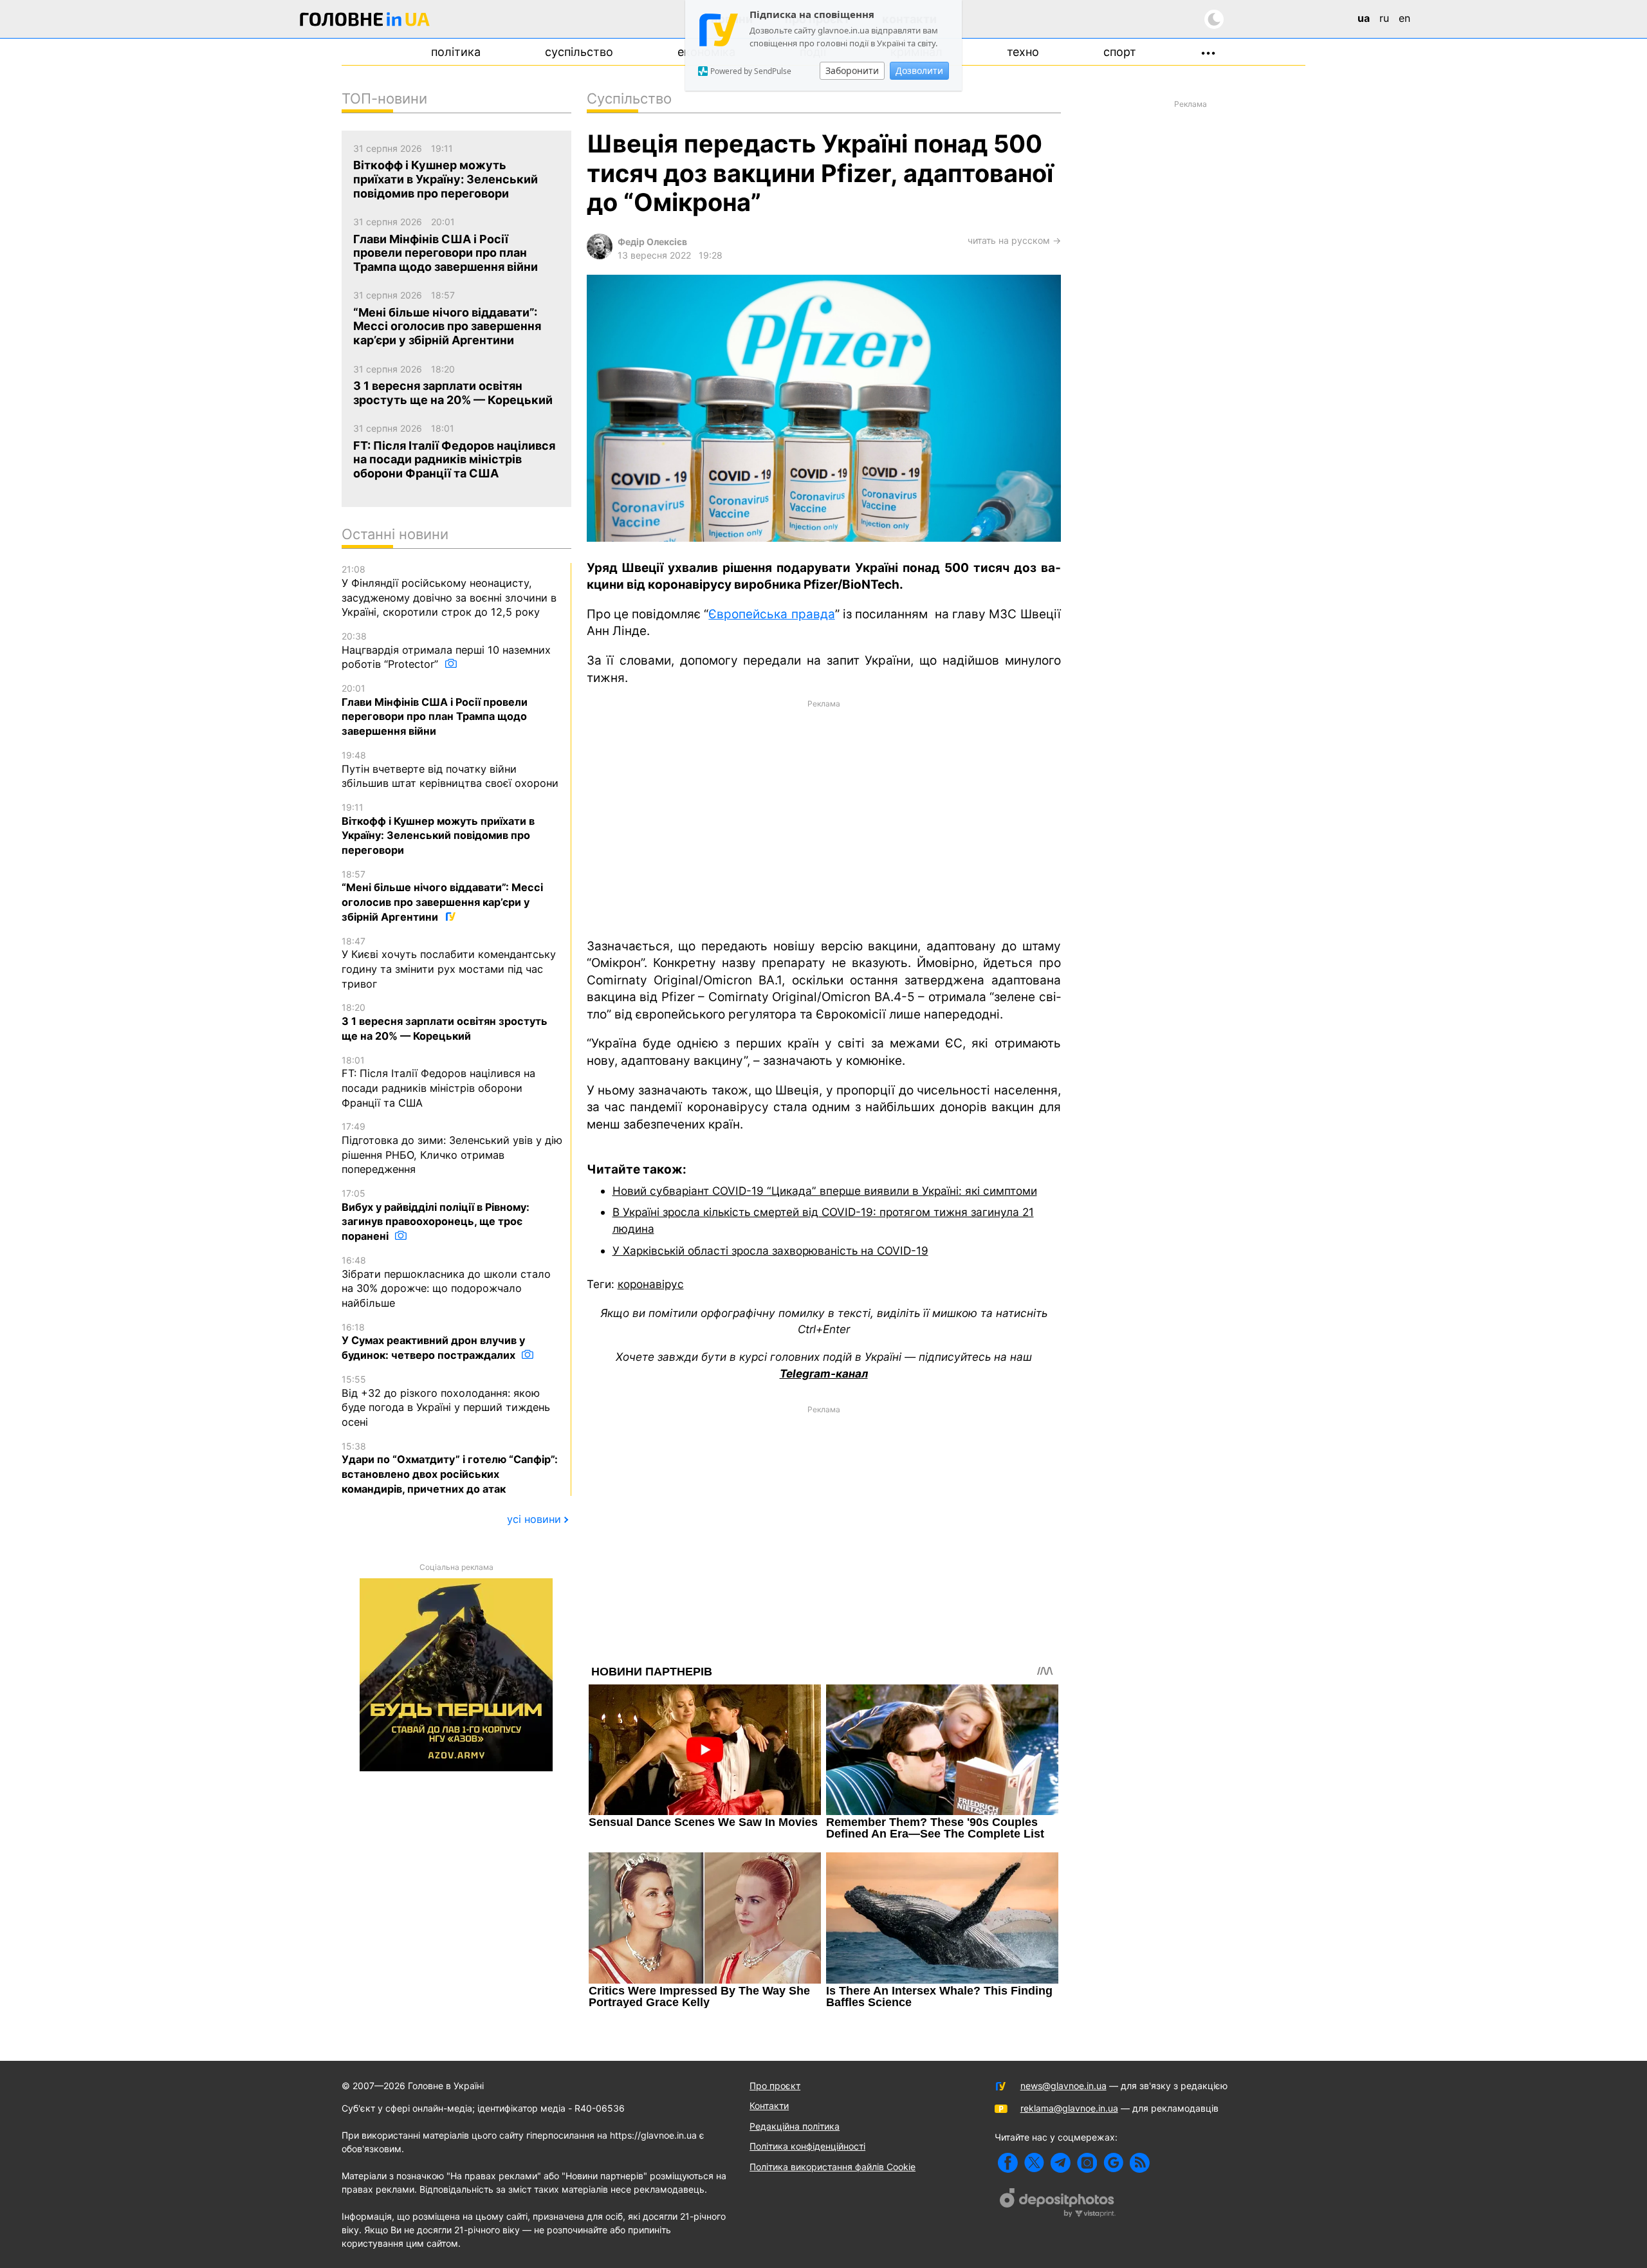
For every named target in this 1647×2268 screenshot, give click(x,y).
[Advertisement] (824, 818)
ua (1364, 18)
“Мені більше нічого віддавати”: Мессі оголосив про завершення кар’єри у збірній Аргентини (442, 896)
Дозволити (919, 70)
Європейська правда (771, 614)
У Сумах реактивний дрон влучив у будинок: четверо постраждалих (433, 1341)
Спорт (1120, 52)
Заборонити (852, 70)
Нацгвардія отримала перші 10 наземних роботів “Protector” (446, 650)
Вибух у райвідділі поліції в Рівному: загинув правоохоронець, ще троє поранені (436, 1215)
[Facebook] (1008, 2163)
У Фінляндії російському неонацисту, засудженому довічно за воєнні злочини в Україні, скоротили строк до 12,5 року (449, 591)
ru (1384, 18)
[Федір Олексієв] (600, 256)
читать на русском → (1014, 240)
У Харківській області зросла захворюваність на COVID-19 (770, 1250)
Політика (456, 52)
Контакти (769, 2106)
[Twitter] (1034, 2163)
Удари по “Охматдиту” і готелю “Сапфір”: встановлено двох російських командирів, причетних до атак (450, 1468)
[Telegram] (1061, 2163)
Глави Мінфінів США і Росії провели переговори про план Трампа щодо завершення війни (435, 710)
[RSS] (1140, 2163)
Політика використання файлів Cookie (833, 2167)
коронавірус (651, 1284)
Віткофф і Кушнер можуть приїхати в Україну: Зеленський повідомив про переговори (438, 829)
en (1404, 18)
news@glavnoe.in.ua (1063, 2086)
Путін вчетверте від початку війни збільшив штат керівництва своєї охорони (450, 770)
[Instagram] (1087, 2163)
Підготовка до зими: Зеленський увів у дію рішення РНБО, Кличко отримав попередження (452, 1148)
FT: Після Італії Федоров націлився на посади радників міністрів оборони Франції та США (438, 1082)
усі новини (534, 1519)
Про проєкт (775, 2086)
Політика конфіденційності (807, 2146)
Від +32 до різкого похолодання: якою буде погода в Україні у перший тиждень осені (446, 1401)
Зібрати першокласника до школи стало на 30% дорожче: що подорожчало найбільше (446, 1282)
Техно (1023, 52)
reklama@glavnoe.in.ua (1069, 2108)
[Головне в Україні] (365, 22)
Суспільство (579, 52)
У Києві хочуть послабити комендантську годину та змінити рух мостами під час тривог (449, 963)
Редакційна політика (795, 2126)
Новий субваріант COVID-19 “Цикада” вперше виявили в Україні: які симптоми (825, 1191)
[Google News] (1113, 2163)
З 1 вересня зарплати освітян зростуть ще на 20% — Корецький (445, 1022)
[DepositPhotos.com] (1058, 2204)
